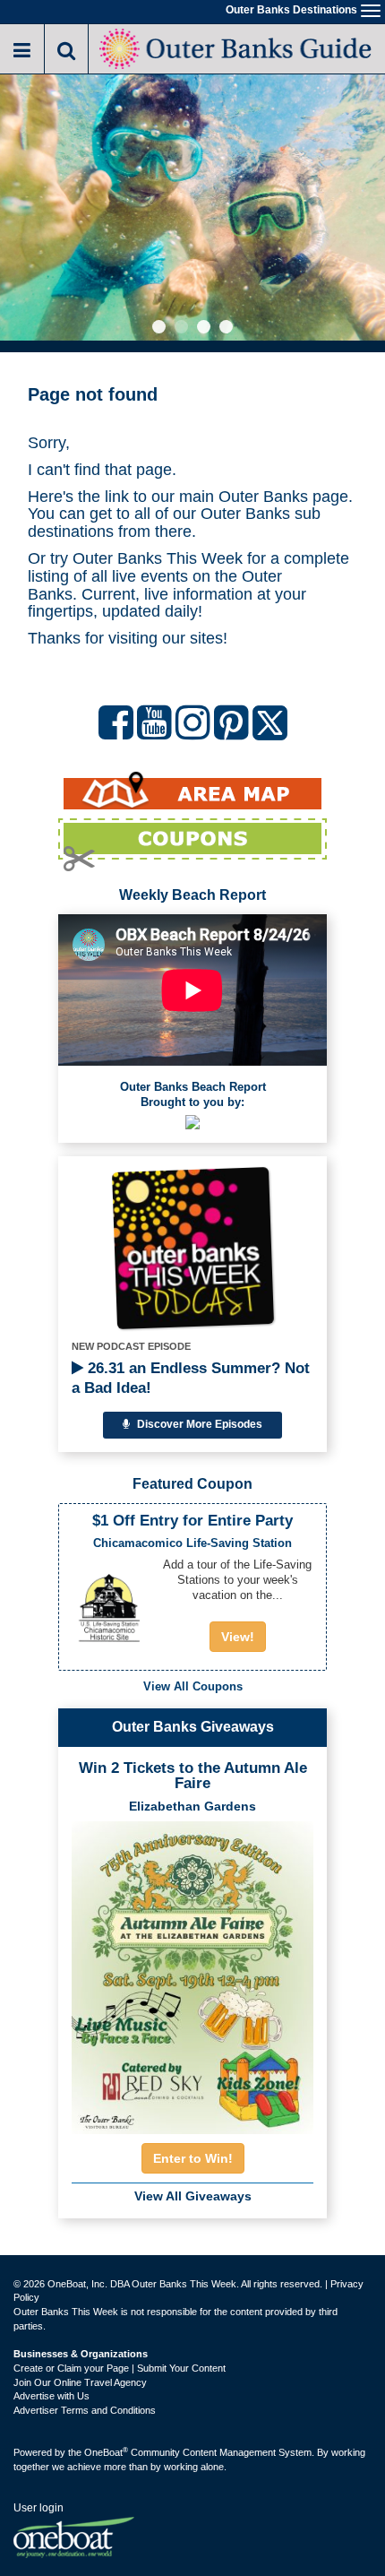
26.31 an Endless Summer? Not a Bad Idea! (191, 1378)
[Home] (237, 47)
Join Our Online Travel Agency (80, 2382)
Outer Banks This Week (158, 558)
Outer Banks (263, 497)
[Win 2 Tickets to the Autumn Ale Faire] (192, 1972)
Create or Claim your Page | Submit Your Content (120, 2368)
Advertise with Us (51, 2396)
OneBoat (106, 2452)
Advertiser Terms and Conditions (85, 2410)
